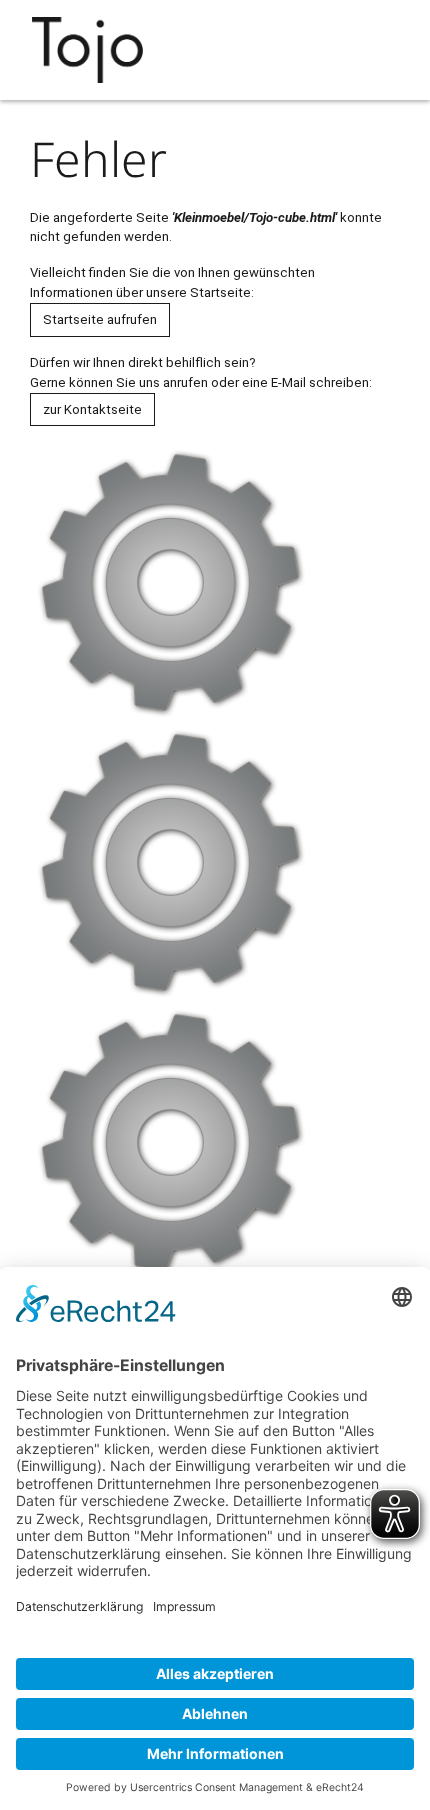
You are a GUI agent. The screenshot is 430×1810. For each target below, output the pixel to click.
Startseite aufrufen (100, 319)
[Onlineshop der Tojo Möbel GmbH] (93, 50)
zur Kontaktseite (92, 409)
